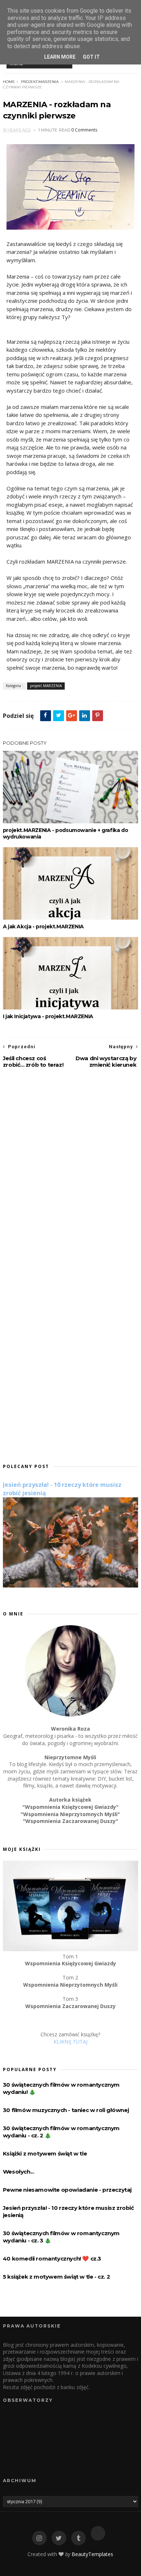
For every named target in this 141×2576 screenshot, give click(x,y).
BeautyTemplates (92, 2554)
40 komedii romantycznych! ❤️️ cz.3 (52, 2259)
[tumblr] (78, 2538)
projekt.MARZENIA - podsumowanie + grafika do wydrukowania (65, 833)
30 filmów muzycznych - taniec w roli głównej (66, 2110)
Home (9, 82)
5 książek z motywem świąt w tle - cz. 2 (56, 2277)
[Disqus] (70, 1171)
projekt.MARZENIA (40, 82)
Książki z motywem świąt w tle (45, 2153)
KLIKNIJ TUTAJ (70, 2042)
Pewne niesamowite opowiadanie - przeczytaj (67, 2190)
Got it (91, 57)
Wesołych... (19, 2172)
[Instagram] (39, 2538)
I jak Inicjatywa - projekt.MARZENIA (48, 1016)
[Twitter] (59, 2538)
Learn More (60, 57)
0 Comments (84, 130)
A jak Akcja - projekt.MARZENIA (43, 927)
